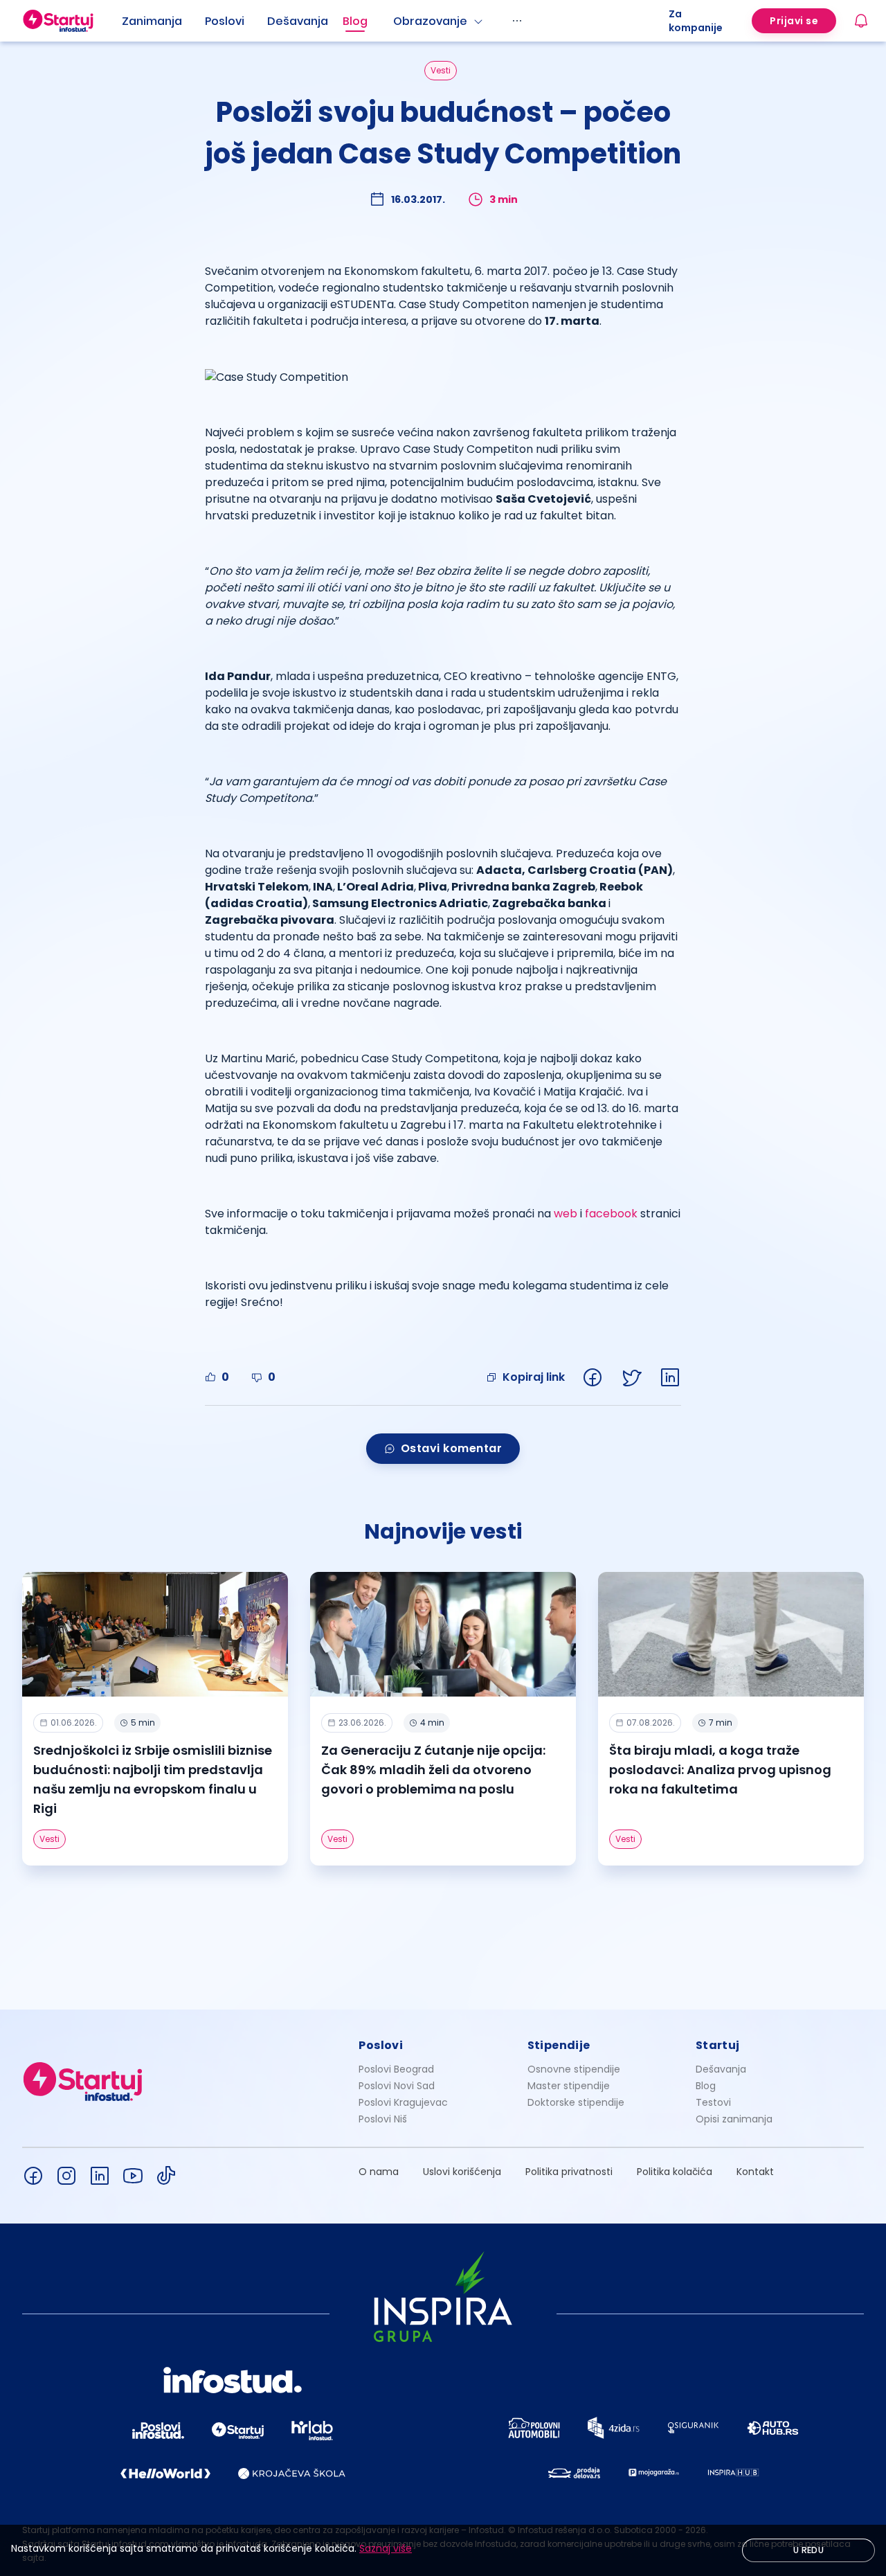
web (566, 1214)
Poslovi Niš (383, 2119)
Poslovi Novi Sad (397, 2086)
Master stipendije (569, 2086)
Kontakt (755, 2172)
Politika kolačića (675, 2172)
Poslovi (225, 21)
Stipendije (559, 2045)
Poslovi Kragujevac (403, 2102)
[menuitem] (163, 21)
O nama (379, 2172)
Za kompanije (696, 21)
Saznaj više (386, 2548)
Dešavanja (721, 2069)
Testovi (713, 2102)
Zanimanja (152, 21)
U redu (808, 2550)
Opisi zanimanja (734, 2119)
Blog (355, 21)
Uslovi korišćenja (462, 2172)
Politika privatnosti (569, 2172)
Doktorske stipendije (576, 2102)
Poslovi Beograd (396, 2069)
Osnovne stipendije (574, 2069)
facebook (611, 1214)
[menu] (395, 21)
